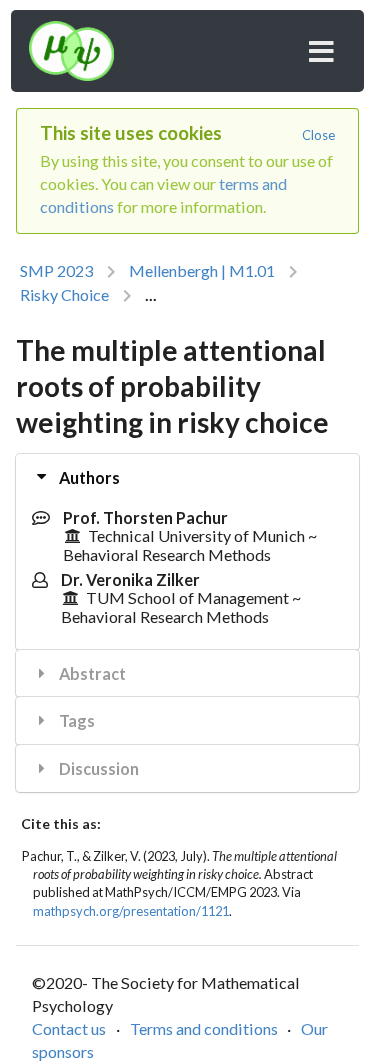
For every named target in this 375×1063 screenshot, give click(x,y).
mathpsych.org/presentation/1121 (131, 911)
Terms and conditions (204, 1028)
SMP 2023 (56, 270)
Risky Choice (64, 294)
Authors (88, 477)
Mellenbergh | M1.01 (202, 270)
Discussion (97, 768)
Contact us (69, 1028)
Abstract (91, 673)
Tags (75, 720)
